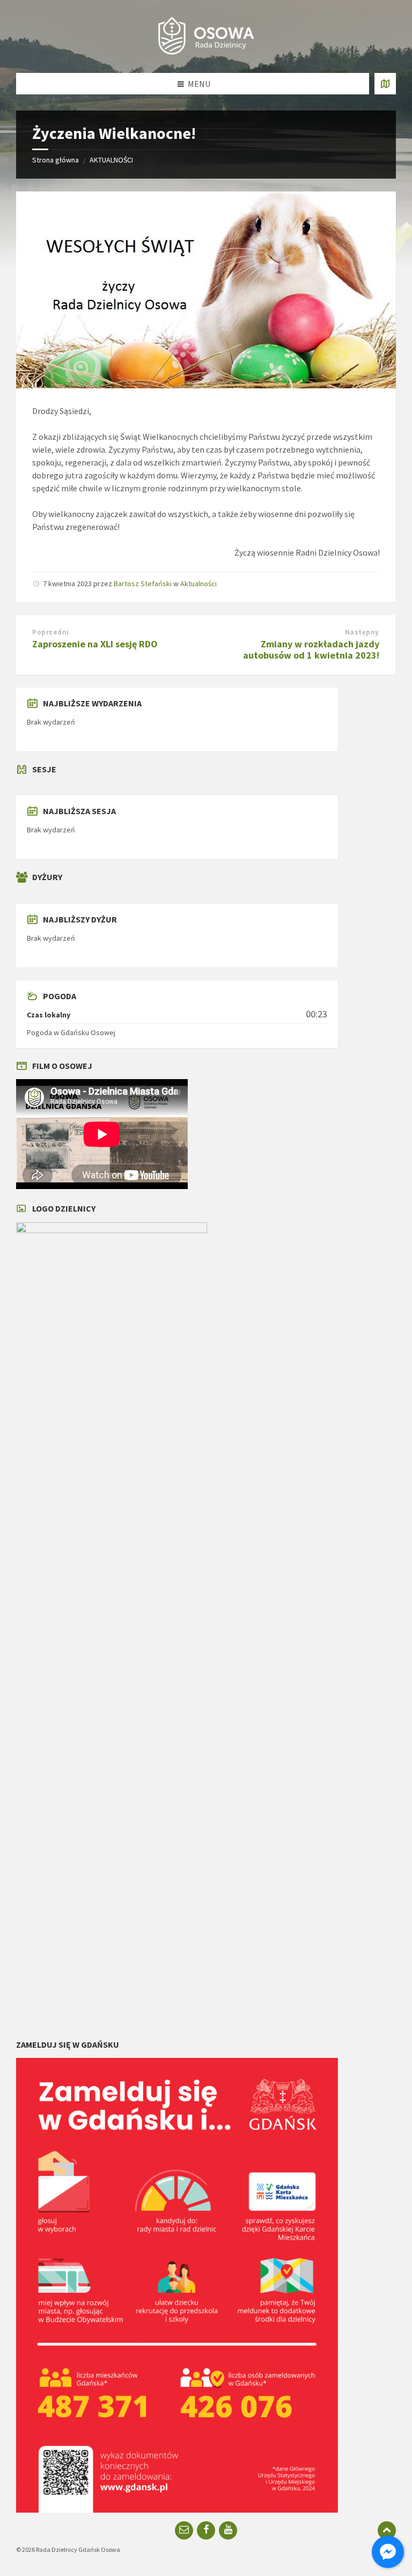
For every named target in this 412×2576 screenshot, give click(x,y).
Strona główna (56, 160)
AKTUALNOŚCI (111, 160)
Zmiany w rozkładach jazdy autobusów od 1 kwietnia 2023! (311, 649)
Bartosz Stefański (143, 584)
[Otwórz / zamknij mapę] (385, 84)
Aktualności (198, 584)
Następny (362, 632)
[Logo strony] (206, 52)
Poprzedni (51, 632)
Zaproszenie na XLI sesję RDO (95, 644)
